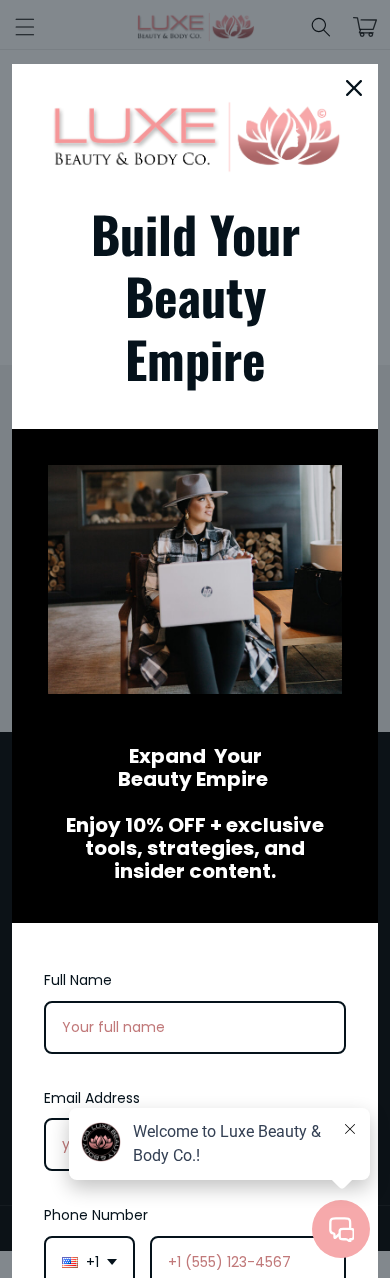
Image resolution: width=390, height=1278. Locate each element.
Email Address (92, 1098)
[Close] (354, 88)
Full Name (78, 980)
